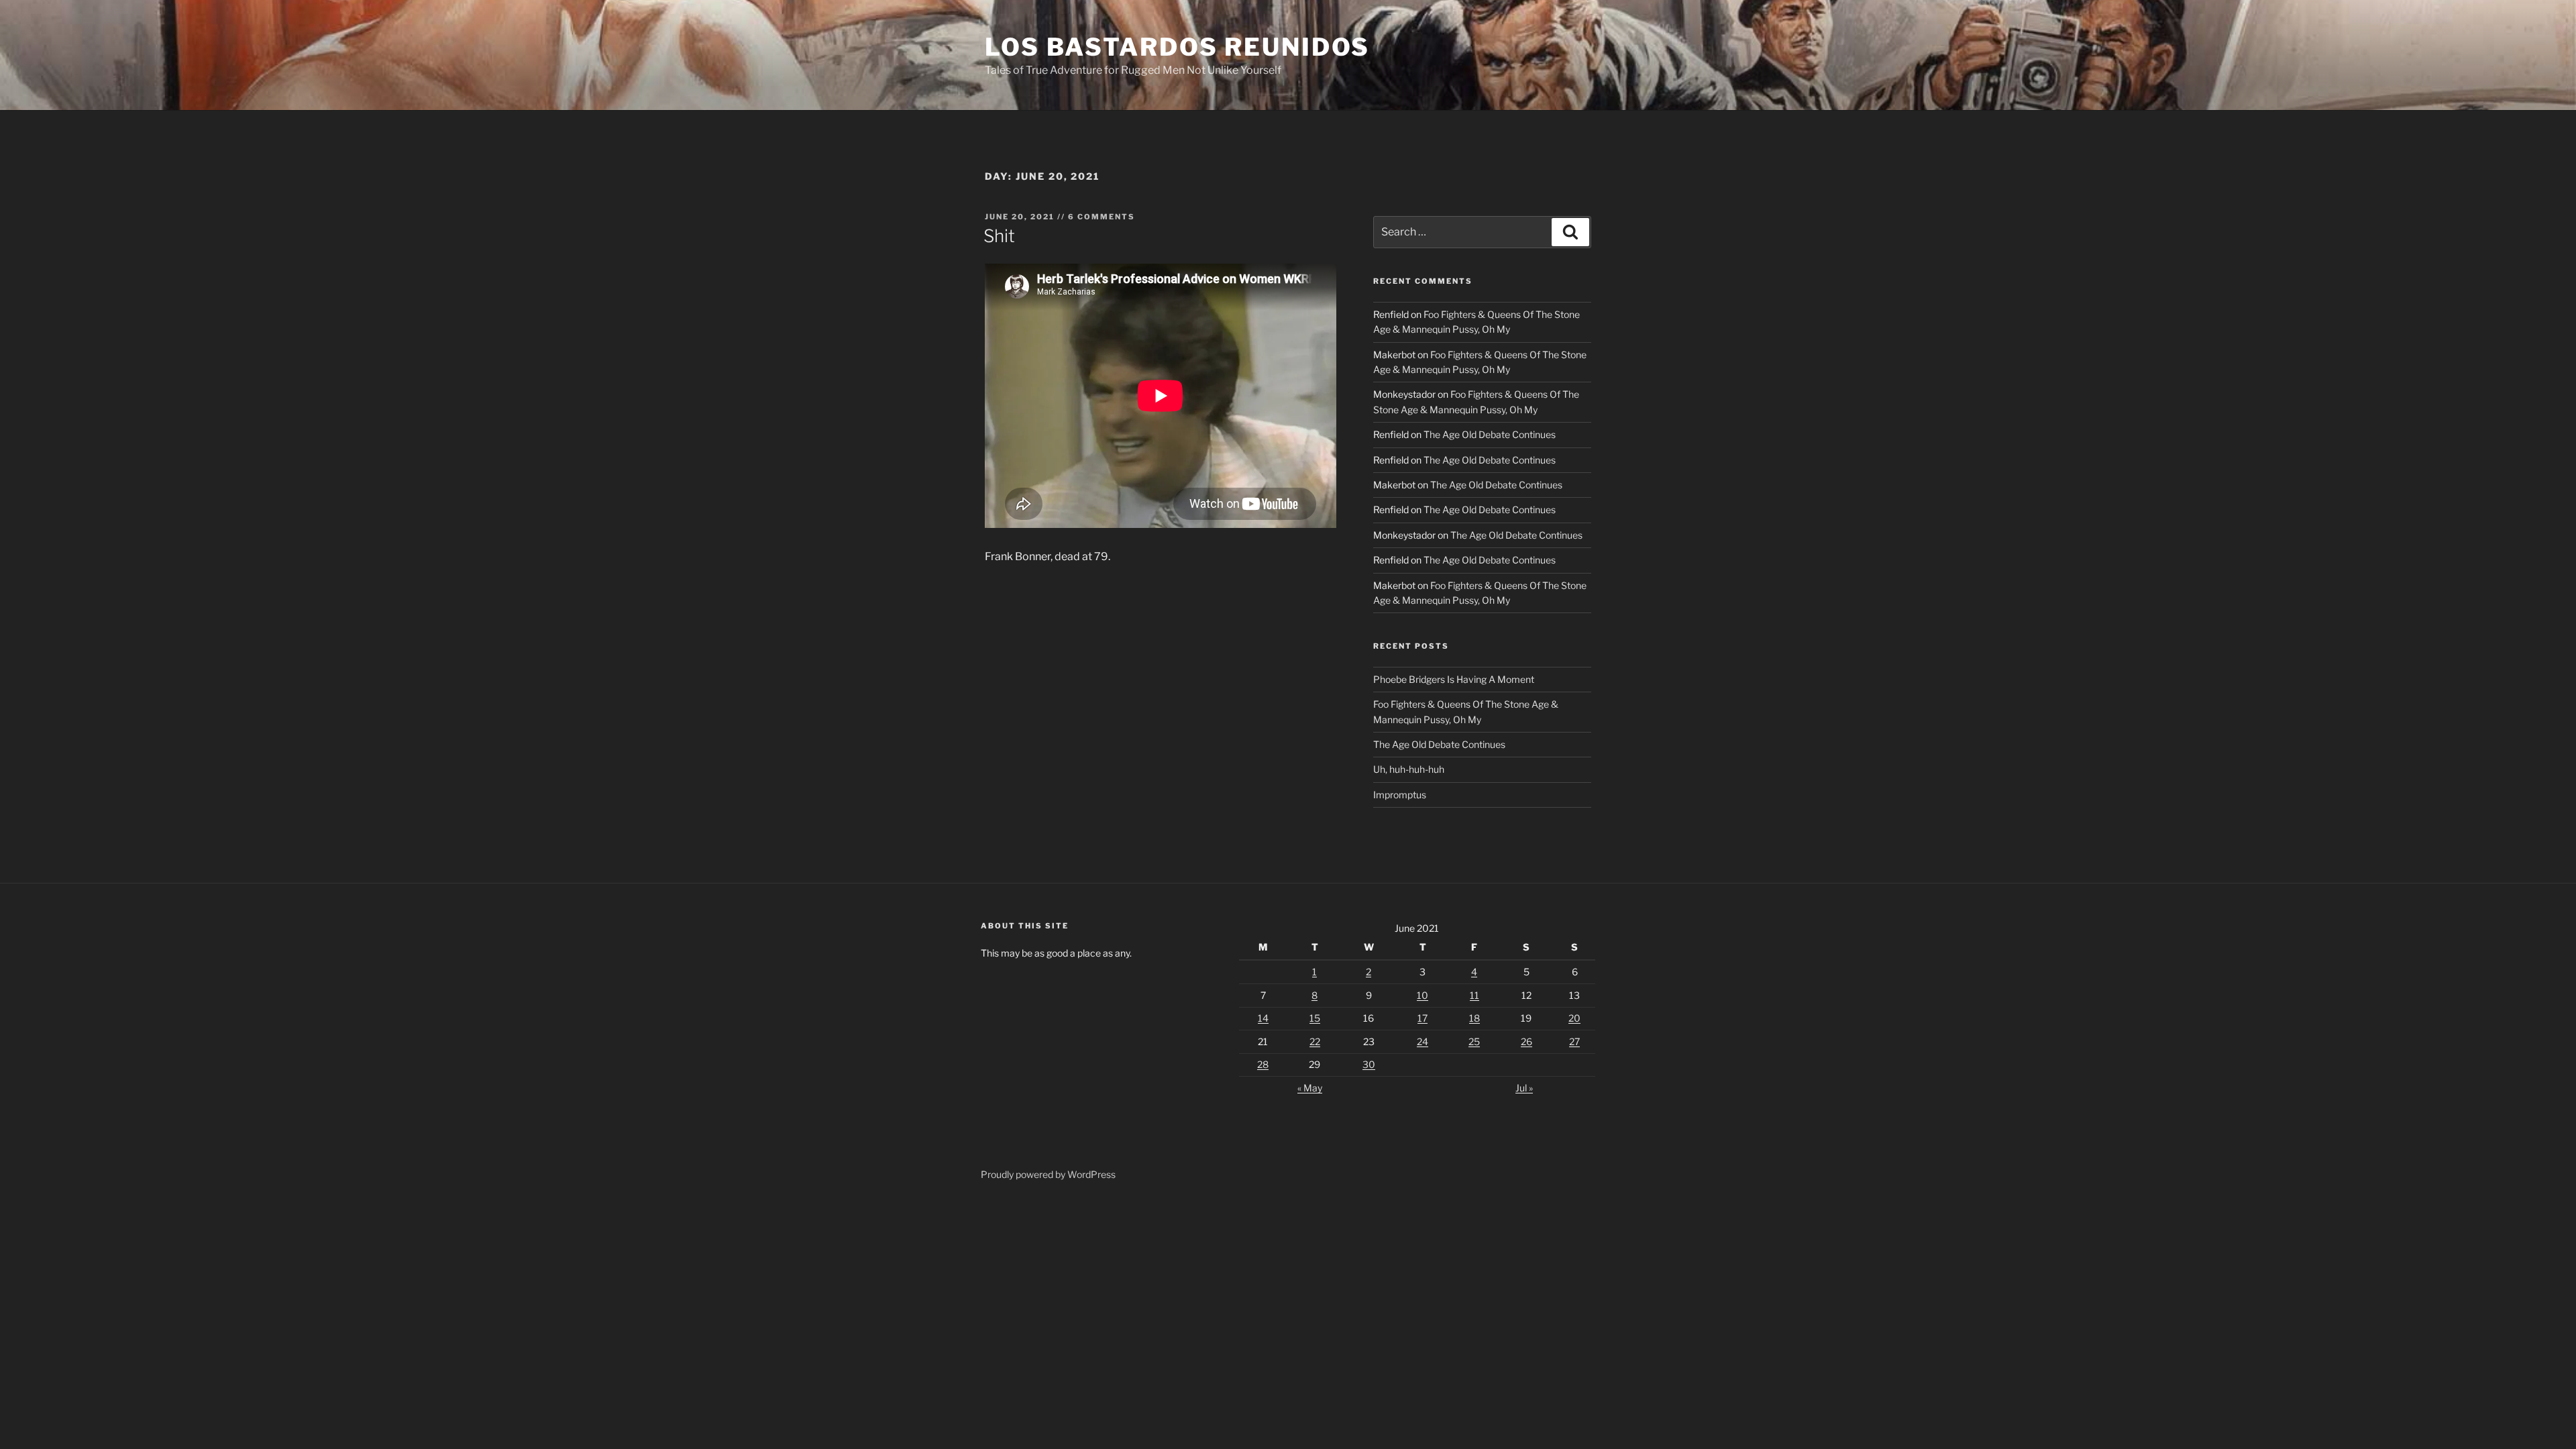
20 (1574, 1018)
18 (1474, 1018)
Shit (999, 236)
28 (1263, 1064)
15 (1315, 1018)
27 (1574, 1041)
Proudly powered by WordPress (1048, 1174)
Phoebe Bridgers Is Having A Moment (1454, 679)
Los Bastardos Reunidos (1177, 47)
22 (1315, 1041)
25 (1474, 1041)
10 (1423, 995)
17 (1423, 1018)
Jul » (1524, 1088)
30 (1369, 1064)
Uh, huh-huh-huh (1409, 769)
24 (1423, 1041)
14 (1263, 1018)
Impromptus (1400, 795)
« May (1310, 1088)
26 (1526, 1041)
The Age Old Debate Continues (1490, 434)
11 (1474, 995)
